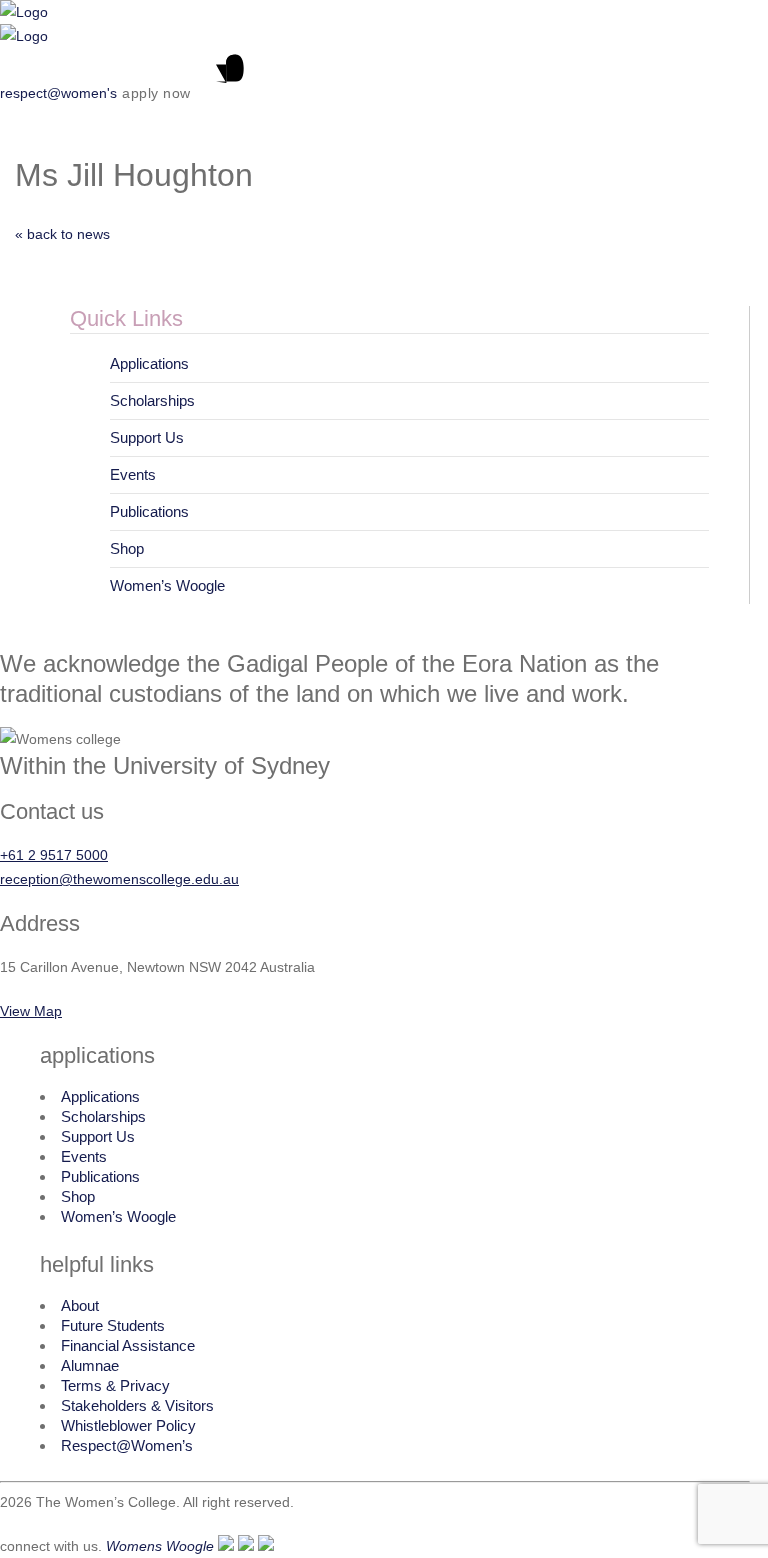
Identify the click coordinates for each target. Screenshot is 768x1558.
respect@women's (58, 93)
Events (133, 474)
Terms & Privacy (115, 1385)
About (80, 1305)
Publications (149, 511)
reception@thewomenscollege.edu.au (119, 879)
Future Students (113, 1325)
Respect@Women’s (127, 1445)
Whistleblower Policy (128, 1425)
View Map (31, 1011)
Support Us (147, 437)
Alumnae (90, 1365)
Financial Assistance (128, 1345)
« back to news (62, 234)
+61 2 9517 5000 (54, 855)
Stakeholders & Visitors (137, 1405)
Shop (127, 548)
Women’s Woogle (167, 585)
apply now (156, 93)
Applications (149, 363)
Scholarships (152, 400)
